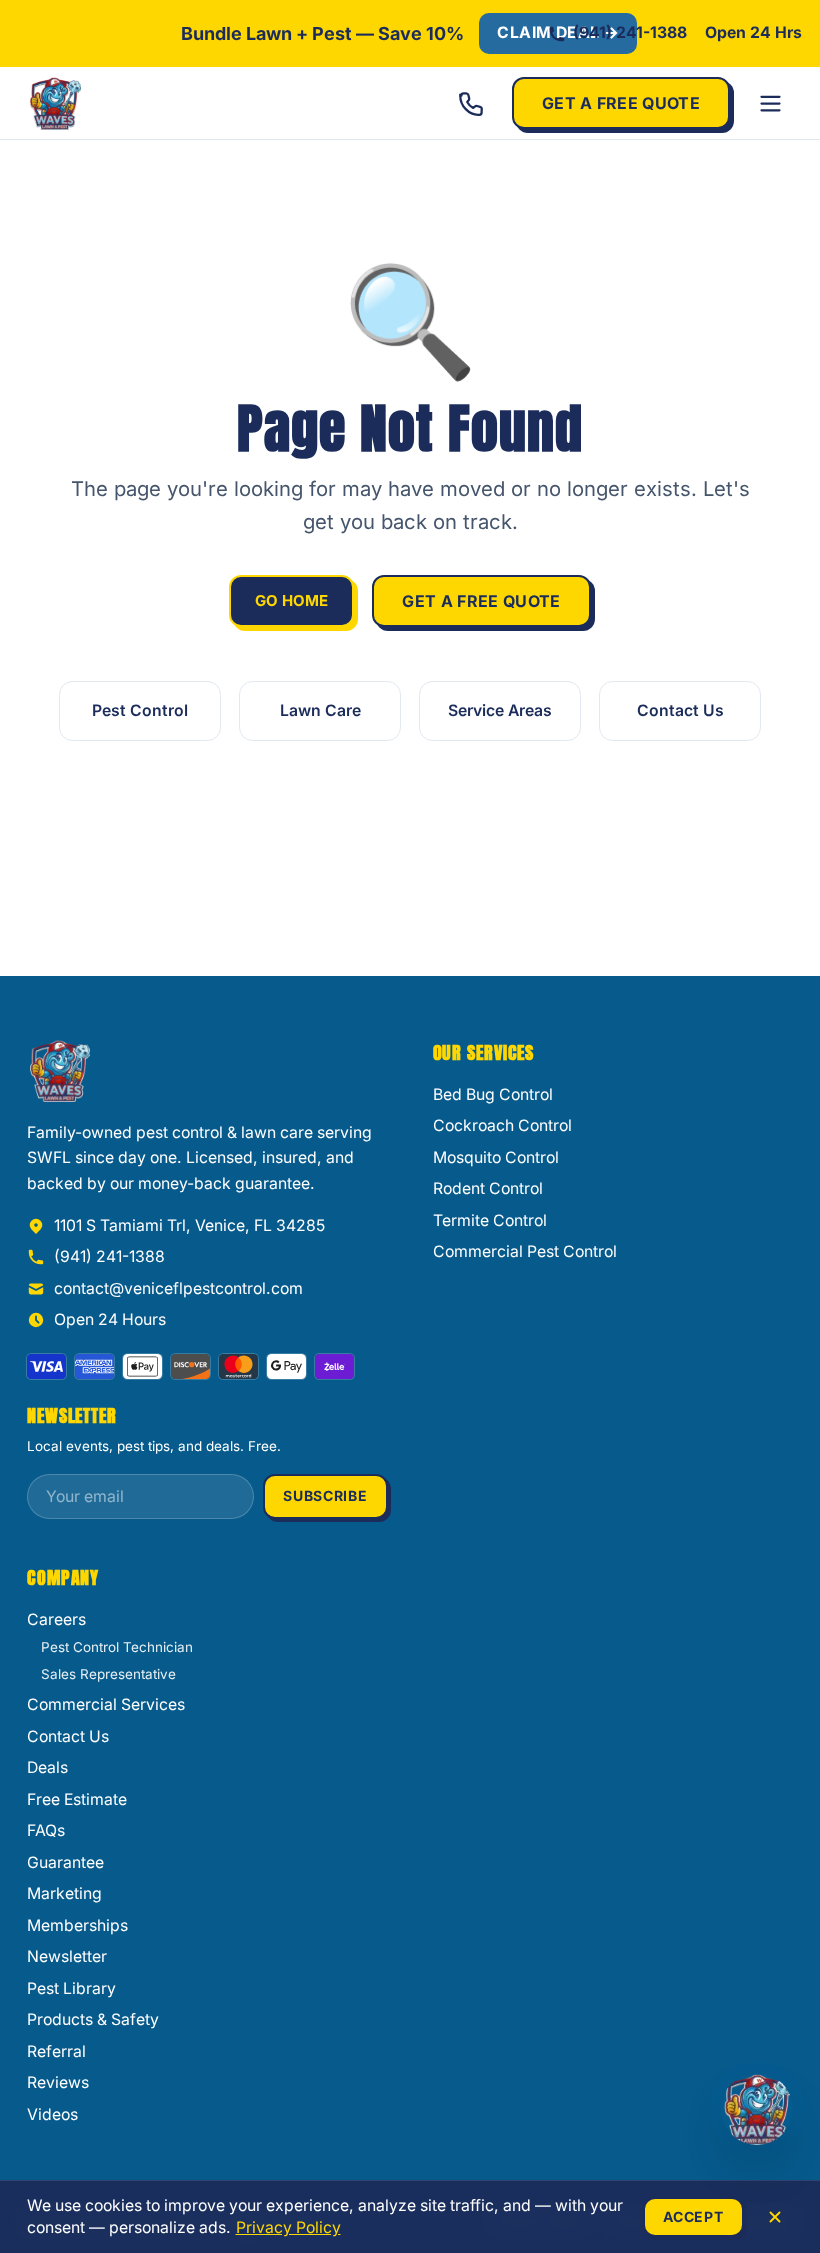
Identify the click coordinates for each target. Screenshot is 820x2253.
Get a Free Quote (621, 103)
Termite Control (490, 1220)
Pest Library (71, 1988)
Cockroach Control (502, 1125)
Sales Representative (108, 1674)
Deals (47, 1767)
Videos (52, 2114)
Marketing (64, 1893)
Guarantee (65, 1862)
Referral (56, 2051)
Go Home (291, 600)
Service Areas (500, 710)
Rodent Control (488, 1188)
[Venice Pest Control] (122, 103)
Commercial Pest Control (525, 1251)
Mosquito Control (496, 1157)
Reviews (58, 2082)
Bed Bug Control (493, 1094)
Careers (56, 1619)
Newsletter (67, 1956)
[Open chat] (757, 2109)
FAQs (46, 1830)
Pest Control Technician (117, 1647)
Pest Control (140, 710)
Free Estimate (77, 1799)
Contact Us (680, 710)
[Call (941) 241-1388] (471, 103)
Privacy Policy (288, 2227)
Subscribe (325, 1495)
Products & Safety (93, 2019)
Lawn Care (320, 710)
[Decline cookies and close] (775, 2217)
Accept (693, 2216)
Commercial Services (106, 1704)
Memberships (77, 1925)
